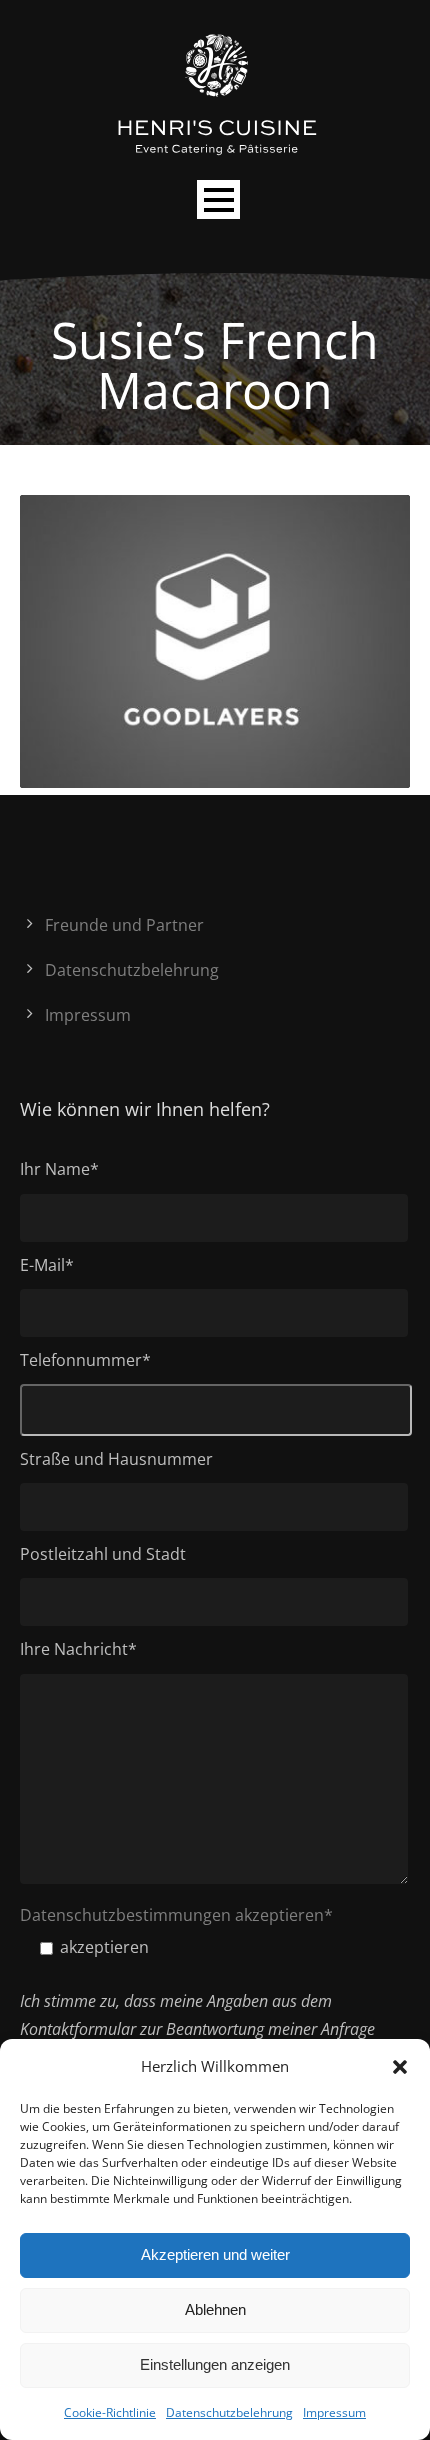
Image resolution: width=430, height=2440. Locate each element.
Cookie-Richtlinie (110, 2412)
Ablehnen (215, 2309)
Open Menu (218, 199)
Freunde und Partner (124, 925)
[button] (400, 2067)
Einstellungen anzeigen (215, 2364)
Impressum (334, 2412)
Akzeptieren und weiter (215, 2254)
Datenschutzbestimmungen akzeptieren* (176, 1915)
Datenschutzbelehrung (229, 2412)
